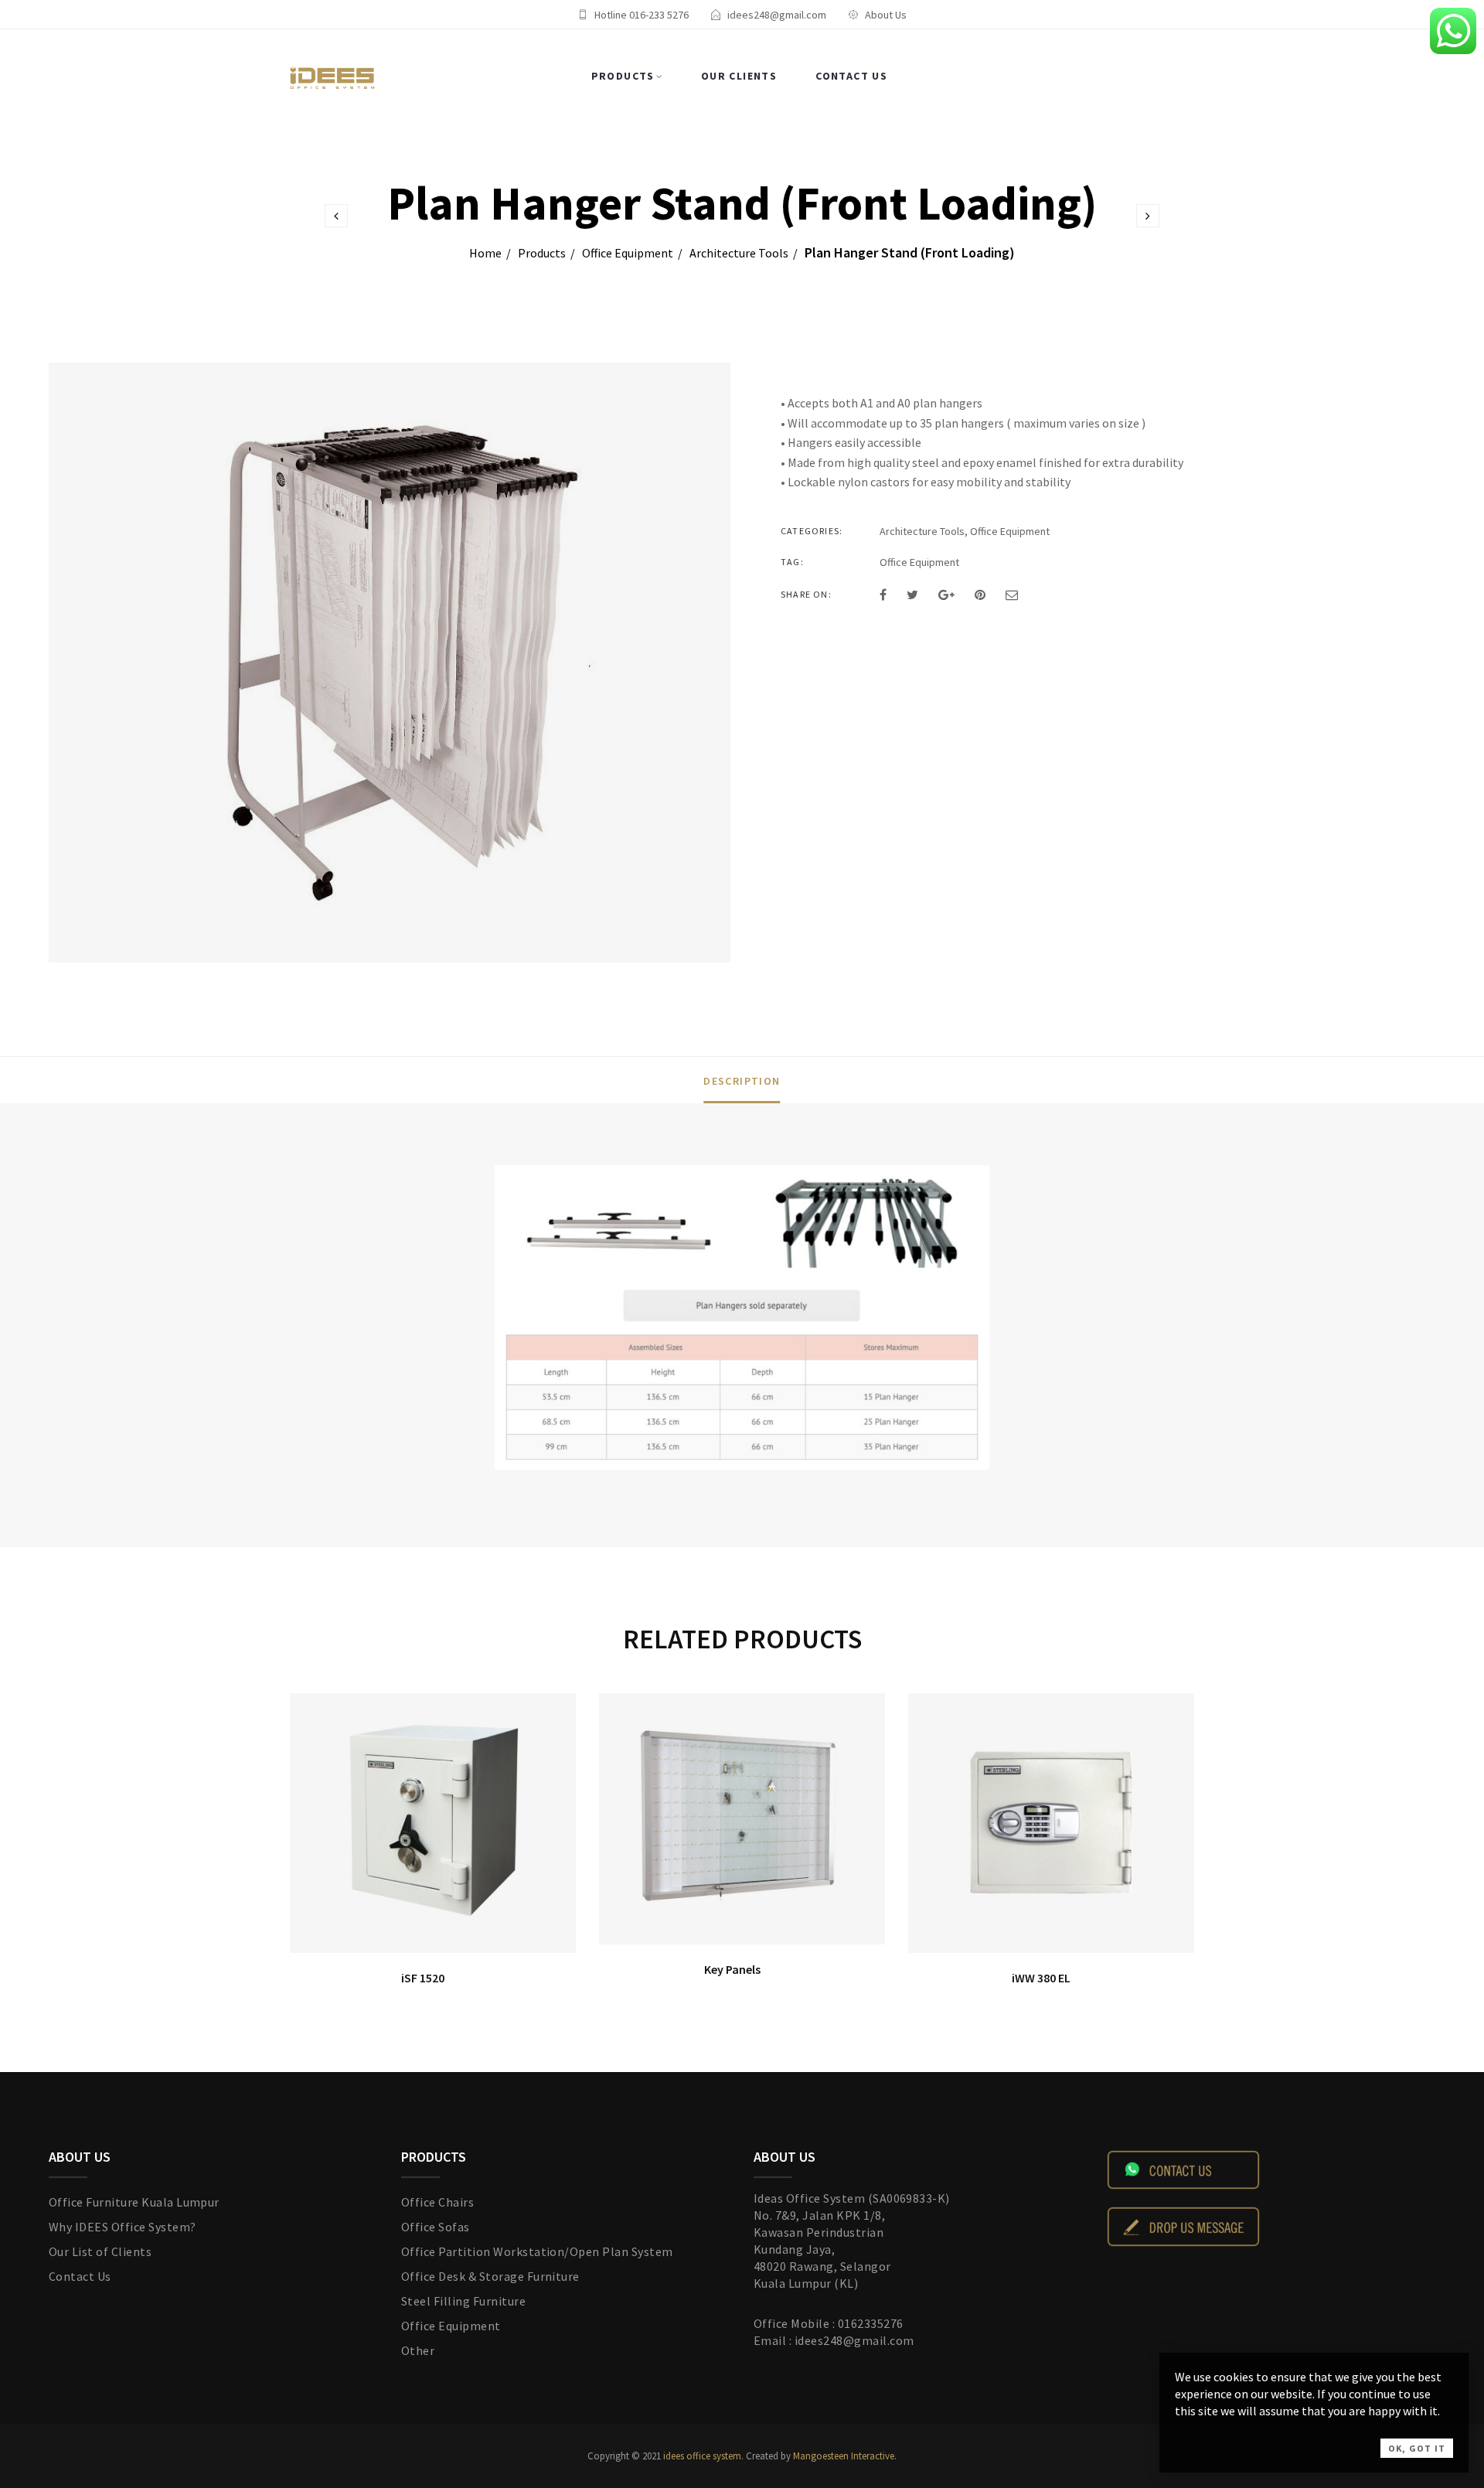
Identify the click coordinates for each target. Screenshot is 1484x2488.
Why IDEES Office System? (123, 2227)
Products (623, 76)
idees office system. (702, 2456)
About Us (886, 15)
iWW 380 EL (1041, 1978)
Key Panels (732, 1969)
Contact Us (851, 76)
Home (485, 253)
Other (418, 2350)
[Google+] (946, 595)
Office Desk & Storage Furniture (490, 2276)
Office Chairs (437, 2202)
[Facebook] (883, 595)
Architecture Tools (739, 253)
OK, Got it (1417, 2448)
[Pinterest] (980, 595)
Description (742, 1081)
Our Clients (739, 76)
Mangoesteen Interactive (844, 2456)
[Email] (1012, 595)
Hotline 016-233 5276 (642, 15)
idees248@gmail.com (777, 15)
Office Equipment (628, 253)
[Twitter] (912, 595)
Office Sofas (436, 2227)
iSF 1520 (423, 1978)
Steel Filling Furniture (463, 2301)
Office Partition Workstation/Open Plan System (537, 2251)
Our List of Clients (100, 2251)
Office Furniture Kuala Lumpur (134, 2202)
